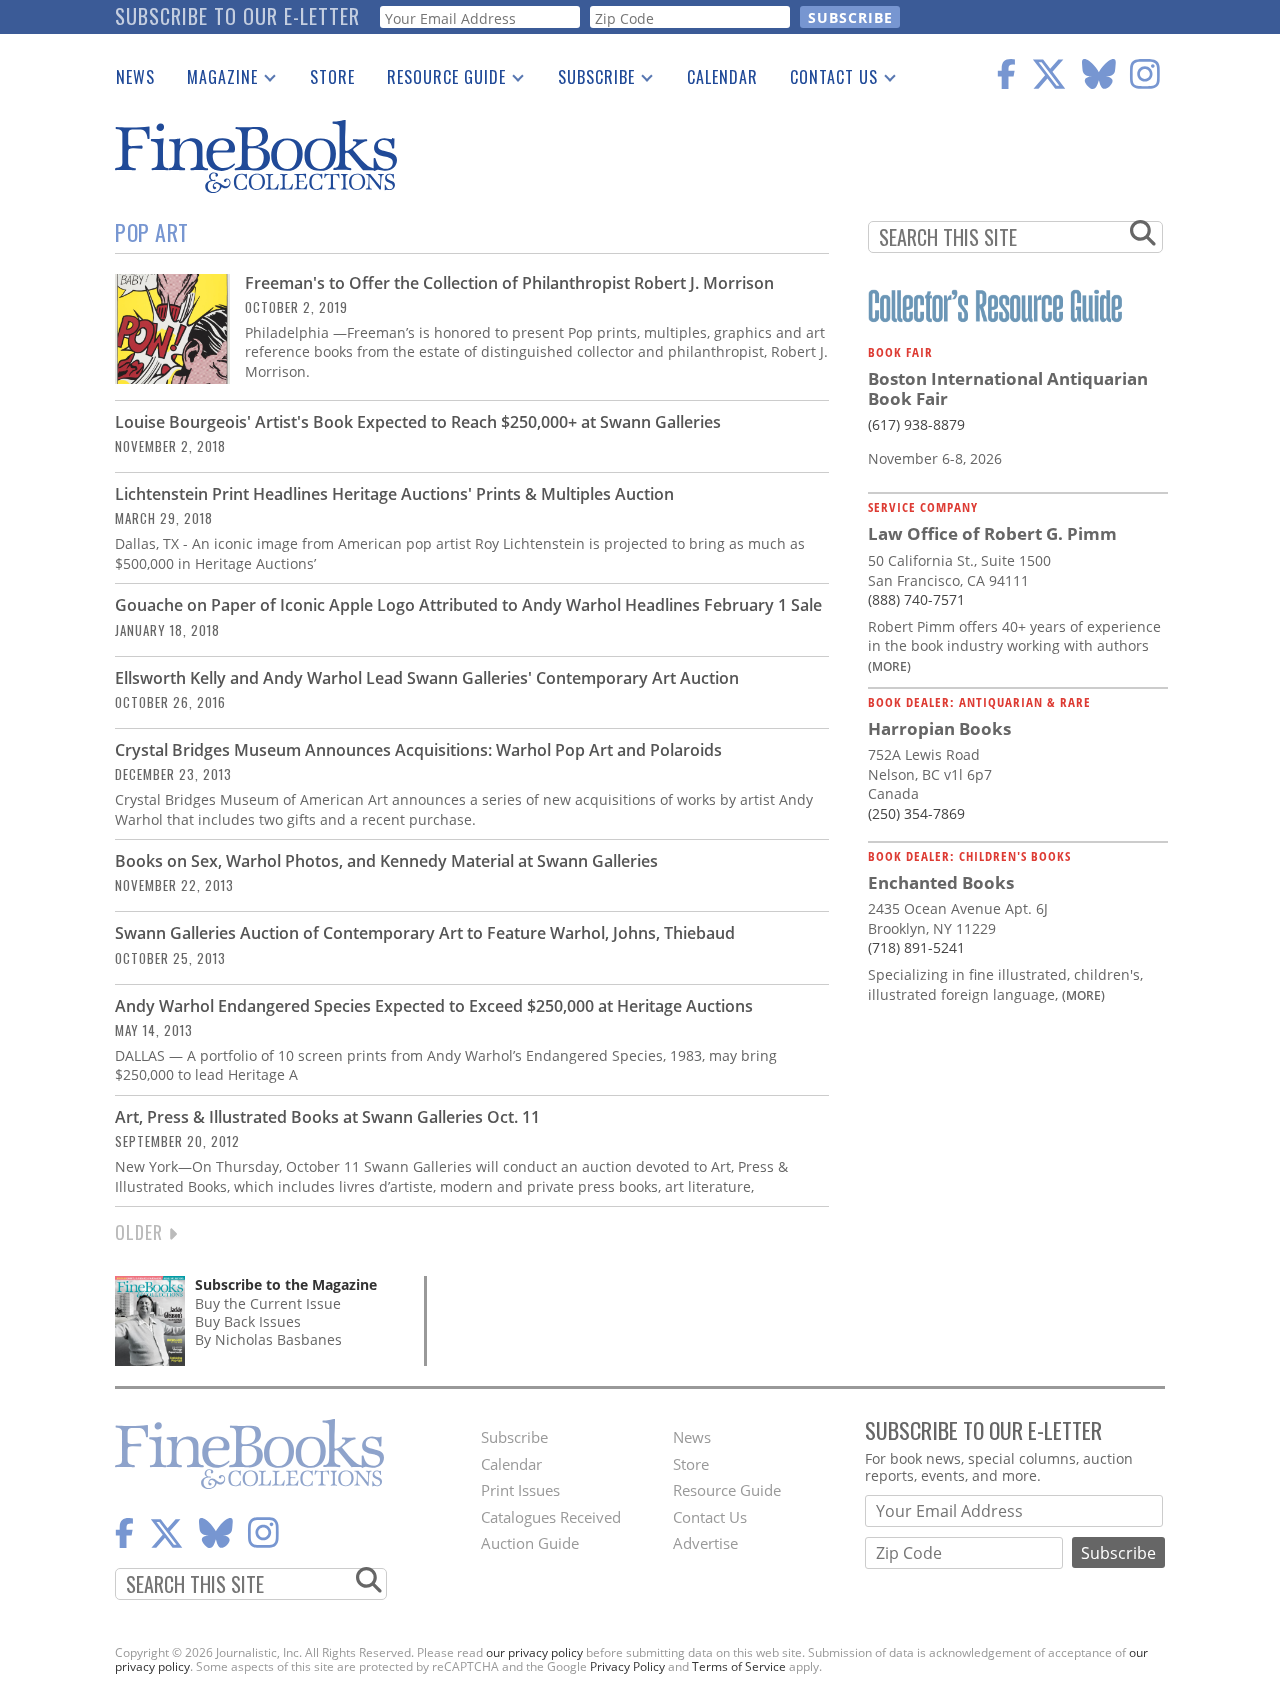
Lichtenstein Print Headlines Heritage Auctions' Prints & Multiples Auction (394, 494)
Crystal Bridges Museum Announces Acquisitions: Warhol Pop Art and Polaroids (418, 750)
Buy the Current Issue (268, 1303)
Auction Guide (530, 1543)
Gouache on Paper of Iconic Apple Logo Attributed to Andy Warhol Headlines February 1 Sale (468, 605)
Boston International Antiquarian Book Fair (1008, 388)
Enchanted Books (941, 882)
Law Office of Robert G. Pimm (992, 533)
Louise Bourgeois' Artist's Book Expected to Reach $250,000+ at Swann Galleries (422, 422)
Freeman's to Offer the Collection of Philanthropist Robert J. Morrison (509, 283)
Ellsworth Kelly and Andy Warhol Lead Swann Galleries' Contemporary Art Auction (427, 678)
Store (332, 77)
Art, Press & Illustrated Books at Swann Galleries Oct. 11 (327, 1117)
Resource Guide (438, 81)
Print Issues (520, 1490)
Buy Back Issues (248, 1321)
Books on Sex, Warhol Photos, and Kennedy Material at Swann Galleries (386, 861)
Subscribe (588, 81)
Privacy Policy (627, 1666)
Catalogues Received (551, 1517)
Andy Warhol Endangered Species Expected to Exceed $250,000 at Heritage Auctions (434, 1006)
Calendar (722, 77)
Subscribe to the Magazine (286, 1284)
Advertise (705, 1543)
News (135, 77)
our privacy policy (534, 1652)
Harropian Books (939, 728)
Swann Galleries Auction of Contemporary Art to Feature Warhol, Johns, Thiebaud (425, 933)
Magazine (214, 81)
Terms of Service (739, 1666)
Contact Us (826, 81)
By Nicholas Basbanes (268, 1339)
